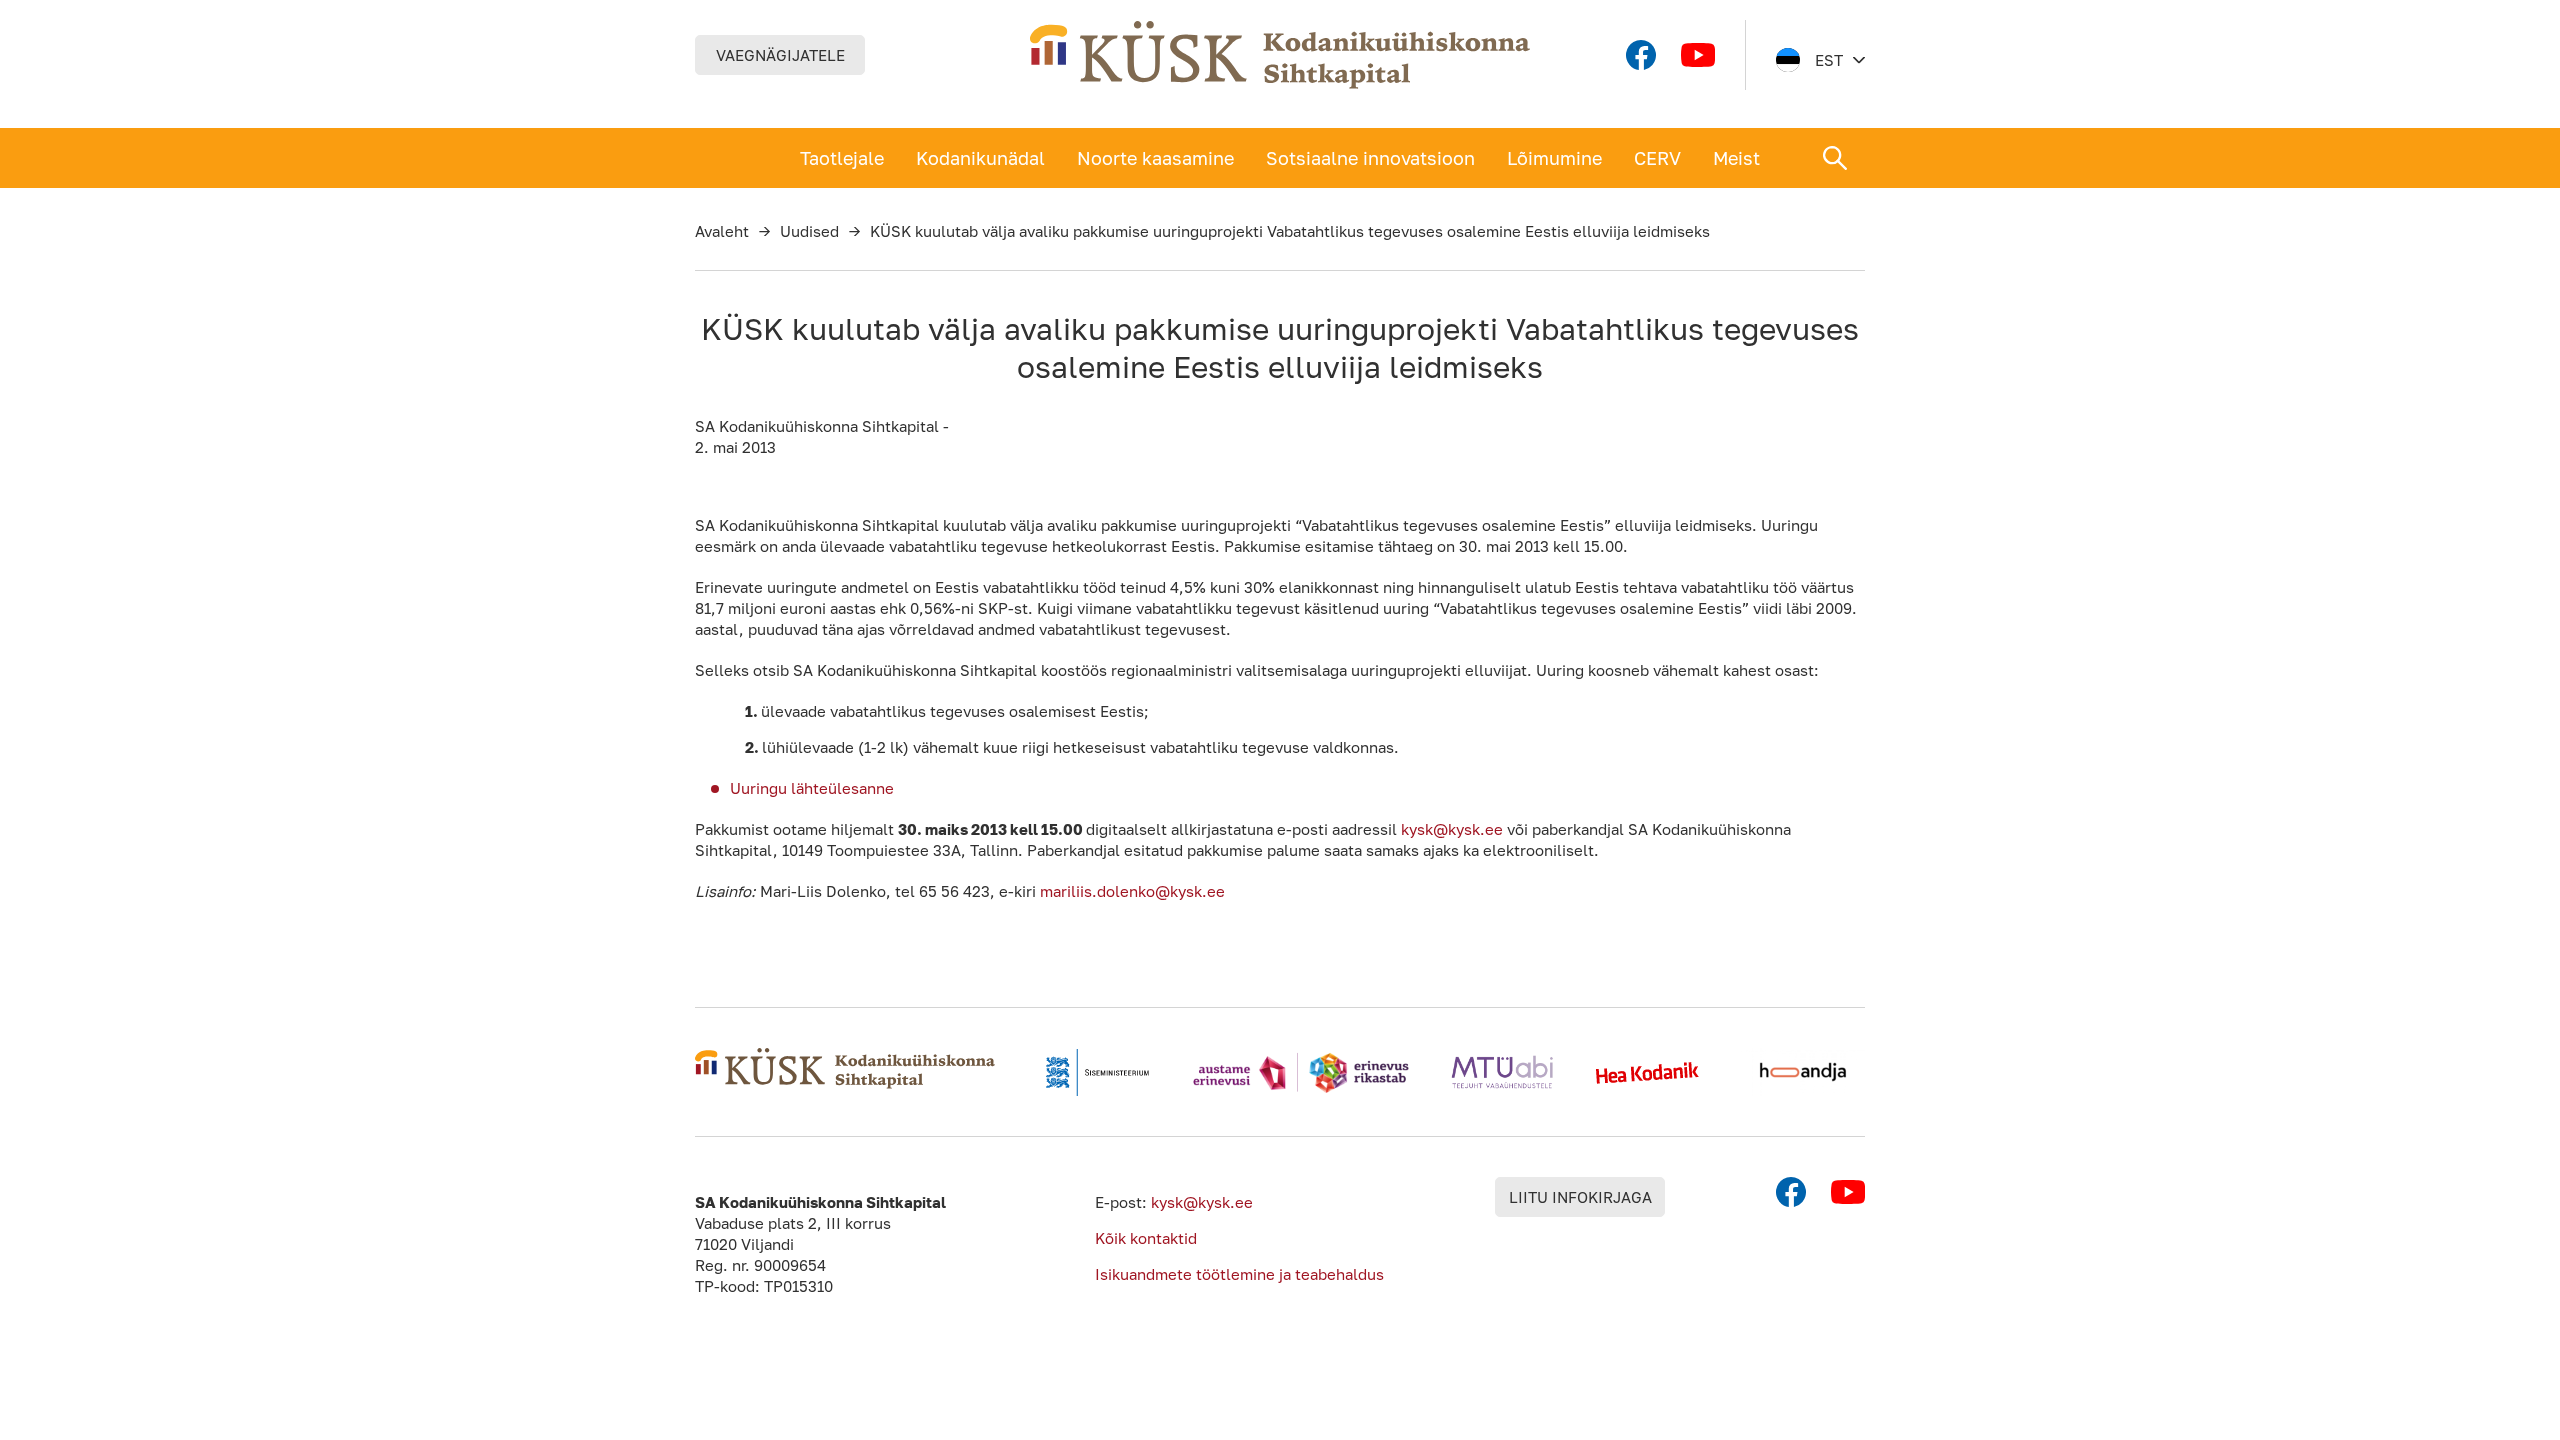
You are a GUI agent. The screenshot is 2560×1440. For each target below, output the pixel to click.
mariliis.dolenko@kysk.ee (1132, 891)
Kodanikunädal (980, 158)
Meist (1736, 158)
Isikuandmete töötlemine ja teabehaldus (1239, 1274)
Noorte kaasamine (1155, 158)
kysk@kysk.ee (1452, 829)
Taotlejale (842, 158)
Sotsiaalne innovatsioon (1370, 158)
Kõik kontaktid (1146, 1238)
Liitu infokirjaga (1580, 1197)
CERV (1657, 158)
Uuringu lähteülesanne (812, 788)
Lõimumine (1554, 158)
